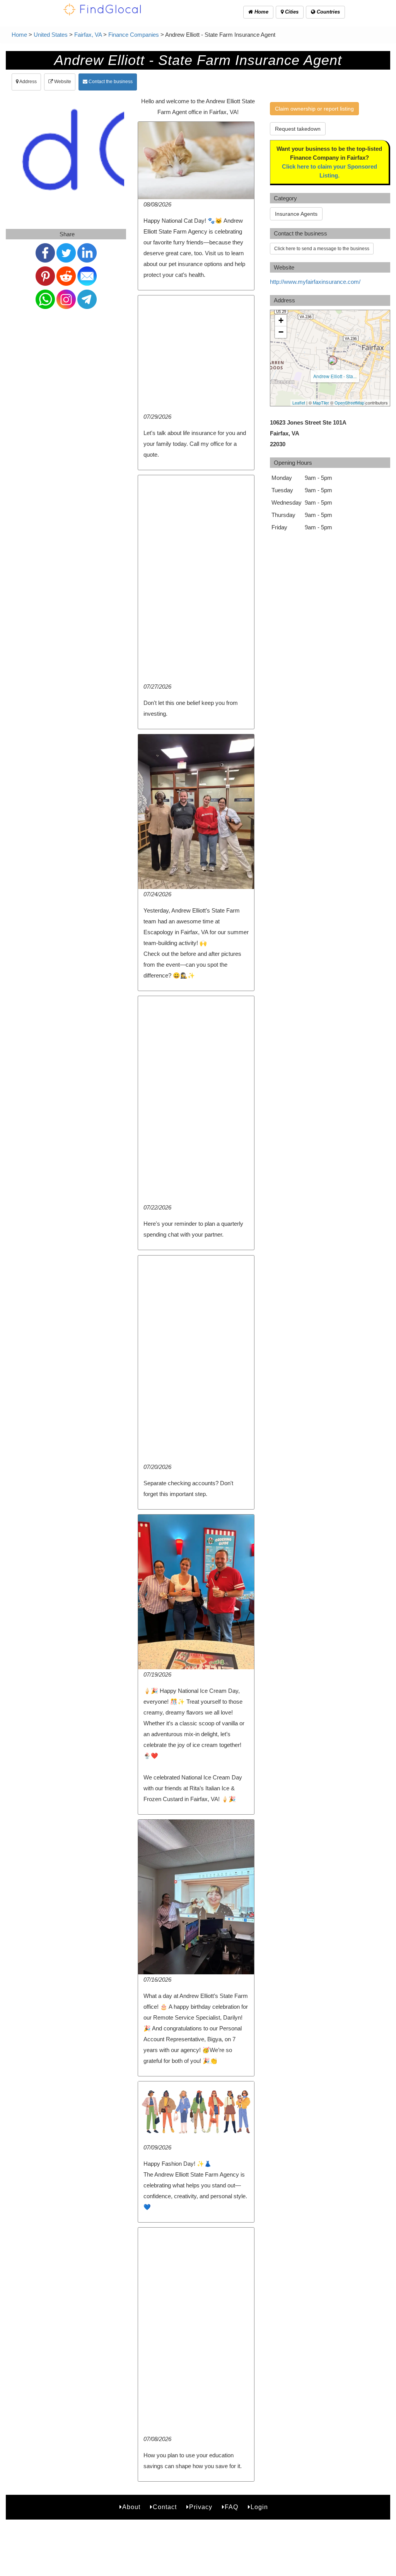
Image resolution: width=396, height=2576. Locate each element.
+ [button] (281, 320)
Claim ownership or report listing (314, 109)
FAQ (231, 2507)
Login (259, 2507)
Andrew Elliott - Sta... (335, 376)
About (131, 2507)
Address (28, 82)
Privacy (201, 2507)
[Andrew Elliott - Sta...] (333, 360)
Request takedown (298, 129)
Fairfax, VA (88, 35)
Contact (165, 2507)
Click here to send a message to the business (322, 249)
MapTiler (321, 403)
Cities (291, 12)
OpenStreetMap (349, 403)
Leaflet (299, 403)
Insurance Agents (296, 214)
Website (62, 82)
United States (51, 35)
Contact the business (110, 82)
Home (261, 12)
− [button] (281, 332)
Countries (328, 12)
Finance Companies (134, 35)
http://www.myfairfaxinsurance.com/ (315, 282)
